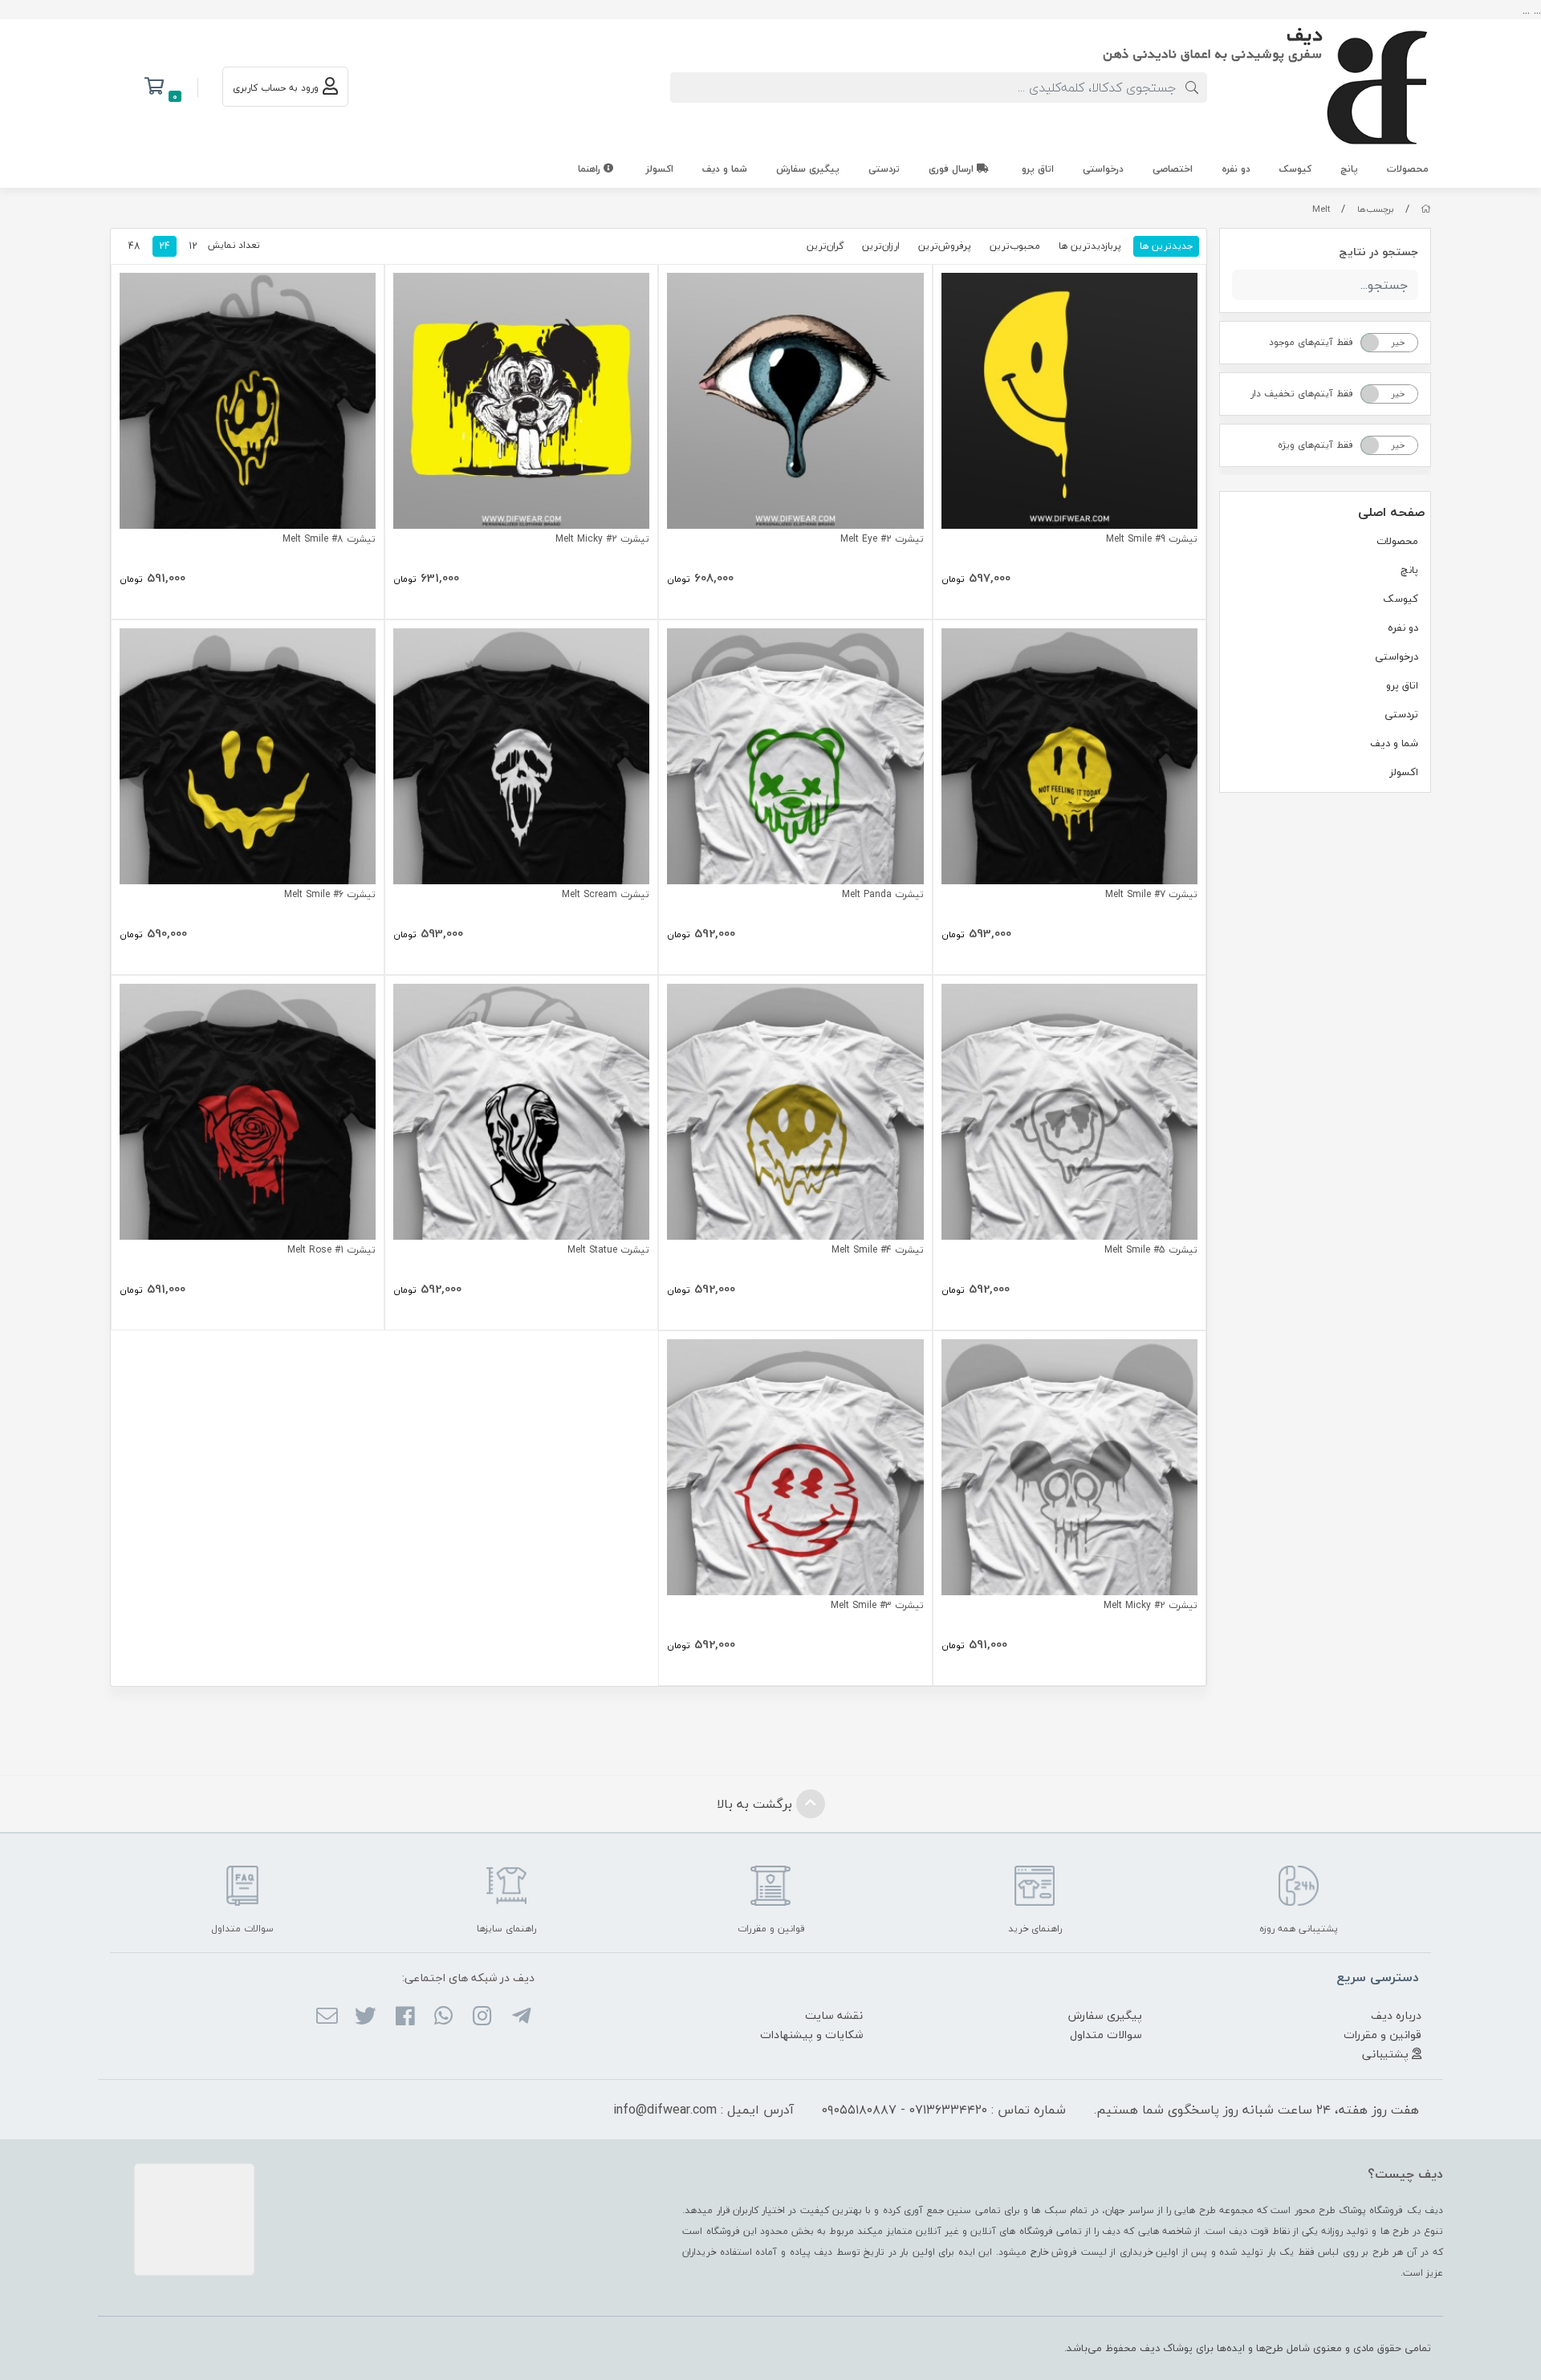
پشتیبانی (1387, 2054)
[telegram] (520, 2017)
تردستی (884, 169)
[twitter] (366, 2017)
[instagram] (482, 2017)
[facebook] (404, 2017)
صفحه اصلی (1391, 512)
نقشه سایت (834, 2015)
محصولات (1408, 169)
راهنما (591, 169)
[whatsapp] (443, 2017)
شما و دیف (725, 169)
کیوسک (1295, 169)
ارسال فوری (953, 169)
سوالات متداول (1106, 2035)
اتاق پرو (1038, 169)
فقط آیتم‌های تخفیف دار (1302, 394)
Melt (1321, 209)
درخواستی (1103, 169)
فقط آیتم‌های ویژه (1315, 445)
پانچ (1349, 169)
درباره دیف (1396, 2015)
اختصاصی (1173, 169)
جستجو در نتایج (1378, 252)
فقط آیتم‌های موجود (1311, 342)
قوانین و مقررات (1382, 2035)
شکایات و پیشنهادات (811, 2035)
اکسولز (660, 169)
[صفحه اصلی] (1426, 209)
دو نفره (1236, 169)
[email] (327, 2017)
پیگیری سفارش (808, 169)
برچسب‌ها (1376, 209)
